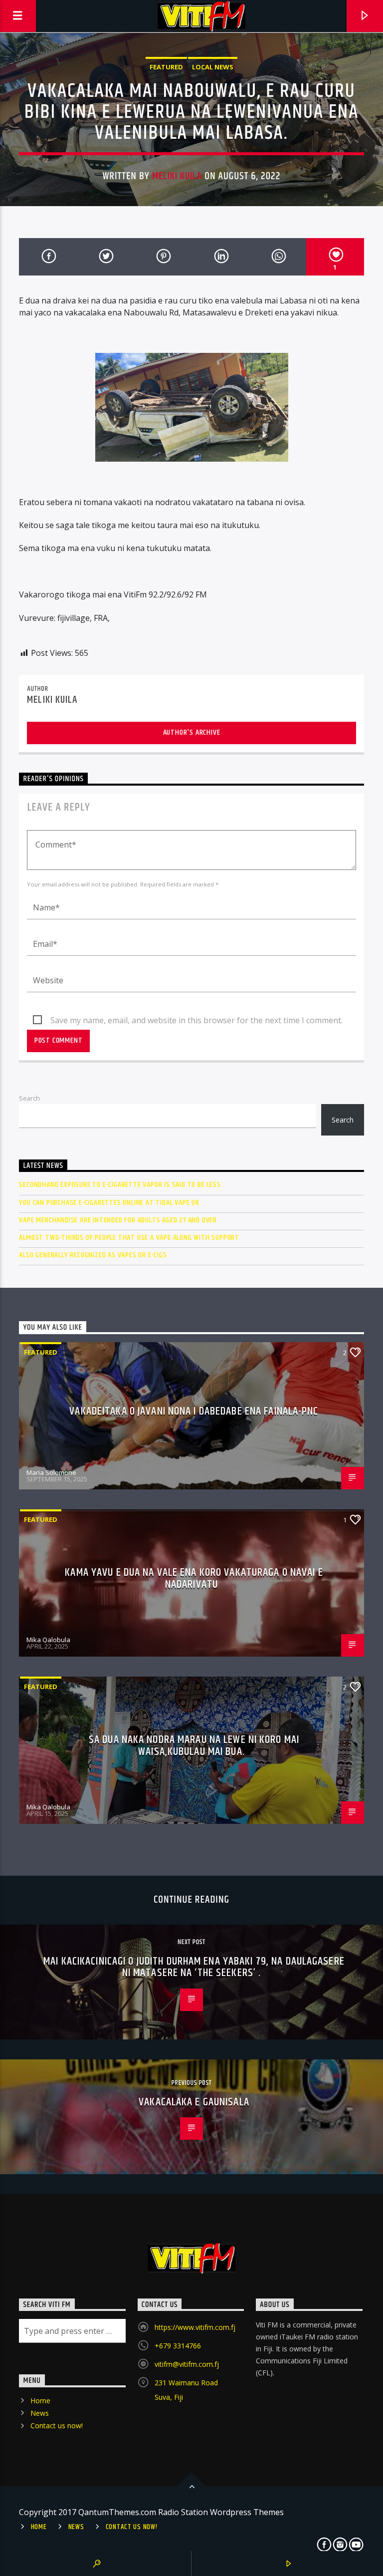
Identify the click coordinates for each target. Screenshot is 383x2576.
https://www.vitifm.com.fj (195, 2327)
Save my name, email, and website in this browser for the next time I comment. (196, 1020)
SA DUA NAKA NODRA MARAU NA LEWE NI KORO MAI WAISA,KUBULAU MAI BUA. (194, 1746)
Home (40, 2401)
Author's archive (192, 732)
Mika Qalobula (48, 1640)
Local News (213, 67)
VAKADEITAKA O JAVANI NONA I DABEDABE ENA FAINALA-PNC (194, 1411)
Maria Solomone (51, 1472)
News (40, 2413)
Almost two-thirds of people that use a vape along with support (129, 1238)
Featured (166, 67)
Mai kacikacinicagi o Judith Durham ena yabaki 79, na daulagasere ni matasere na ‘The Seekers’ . (194, 1967)
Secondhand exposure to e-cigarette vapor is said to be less (120, 1185)
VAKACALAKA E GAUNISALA (194, 2102)
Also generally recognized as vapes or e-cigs (93, 1255)
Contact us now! (57, 2426)
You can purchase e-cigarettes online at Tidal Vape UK (109, 1203)
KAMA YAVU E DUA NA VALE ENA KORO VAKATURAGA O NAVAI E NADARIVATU (194, 1578)
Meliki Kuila (177, 176)
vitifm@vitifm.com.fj (187, 2364)
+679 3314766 (178, 2346)
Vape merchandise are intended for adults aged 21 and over (118, 1220)
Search (29, 1098)
